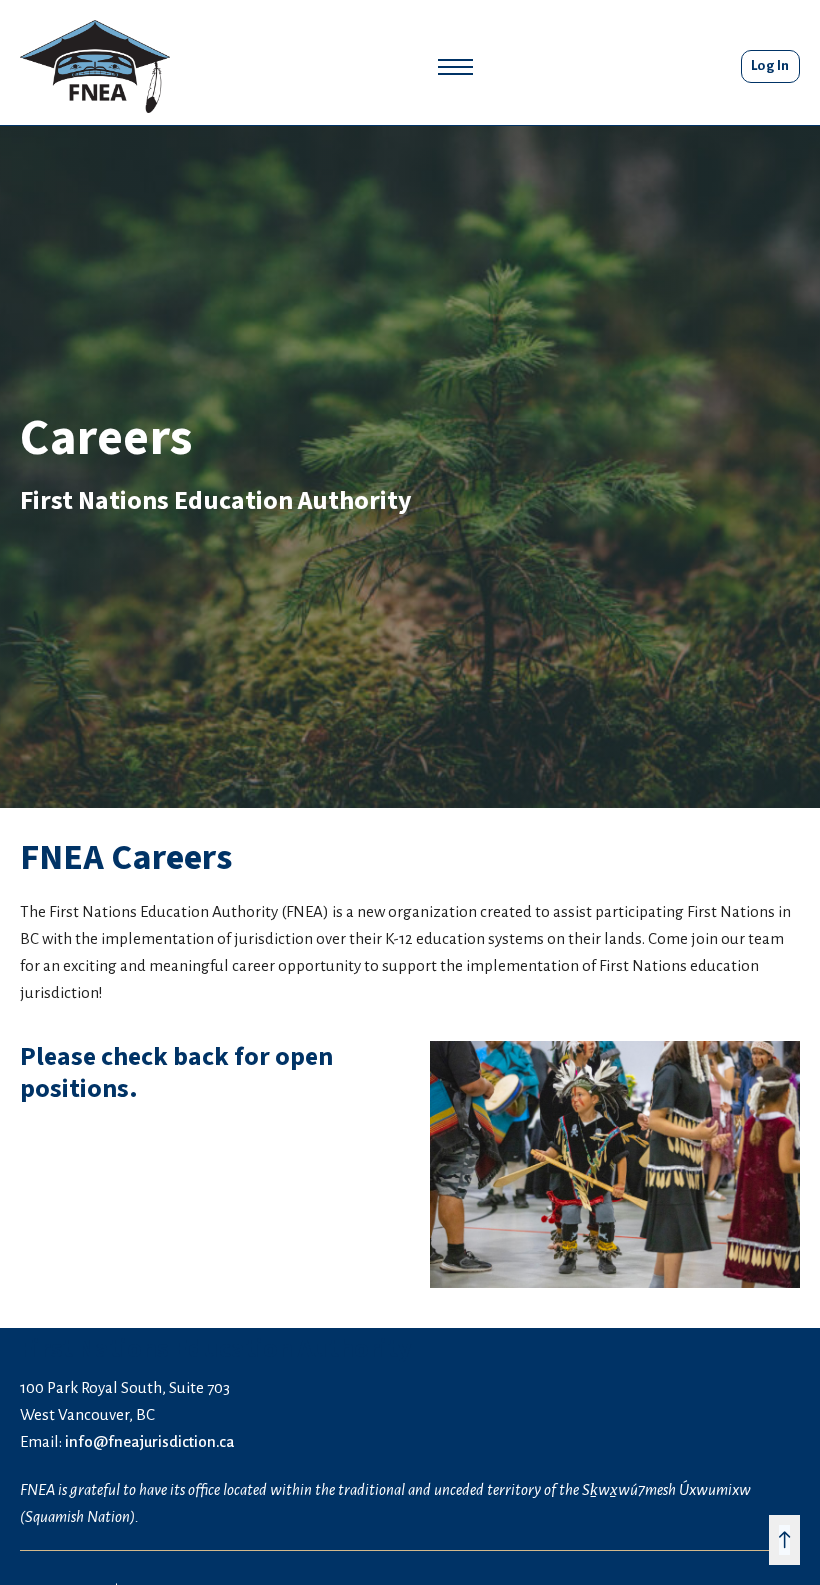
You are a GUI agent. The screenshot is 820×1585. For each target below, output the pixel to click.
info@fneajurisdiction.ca (150, 1441)
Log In (770, 65)
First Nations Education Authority (216, 500)
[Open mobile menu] (455, 67)
